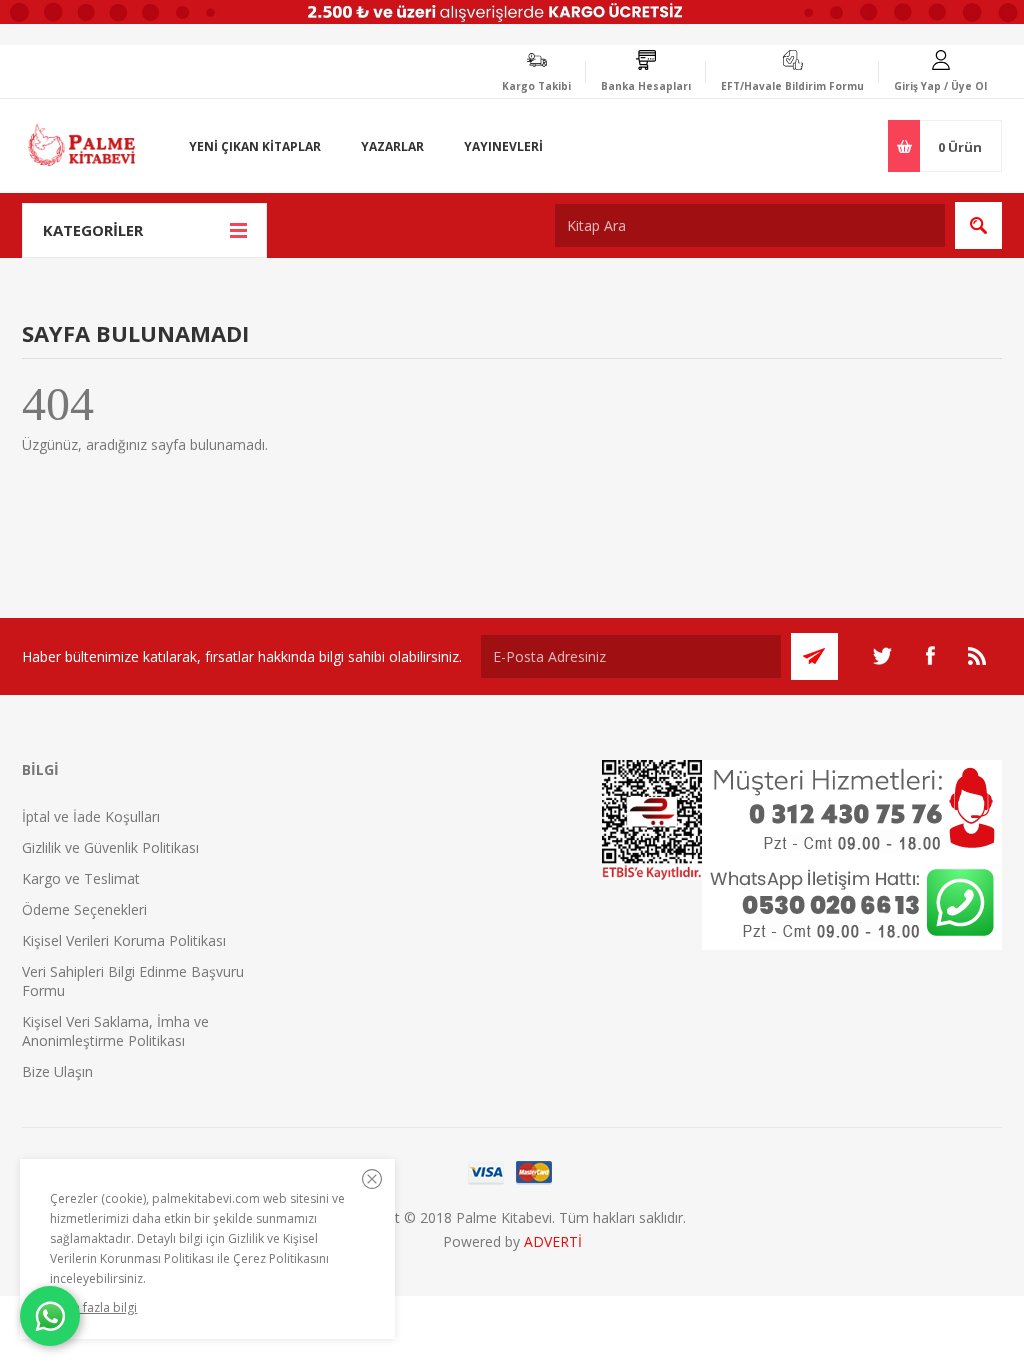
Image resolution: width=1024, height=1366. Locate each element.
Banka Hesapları (646, 86)
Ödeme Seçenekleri (84, 909)
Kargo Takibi (536, 86)
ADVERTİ (553, 1241)
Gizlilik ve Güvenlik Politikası (110, 847)
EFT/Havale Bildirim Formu (792, 86)
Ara (978, 225)
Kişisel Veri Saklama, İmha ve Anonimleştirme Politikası (115, 1031)
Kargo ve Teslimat (81, 878)
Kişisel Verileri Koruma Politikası (124, 940)
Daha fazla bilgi (93, 1307)
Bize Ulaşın (57, 1071)
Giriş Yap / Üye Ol (940, 86)
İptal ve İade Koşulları (91, 816)
